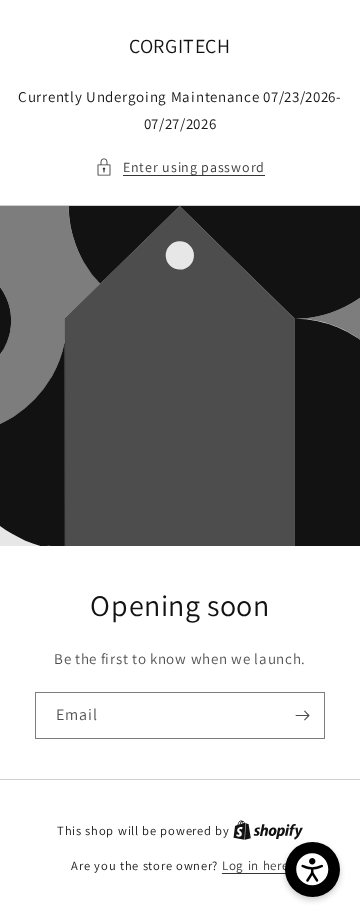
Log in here (255, 865)
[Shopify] (268, 830)
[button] (180, 167)
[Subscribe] (302, 715)
